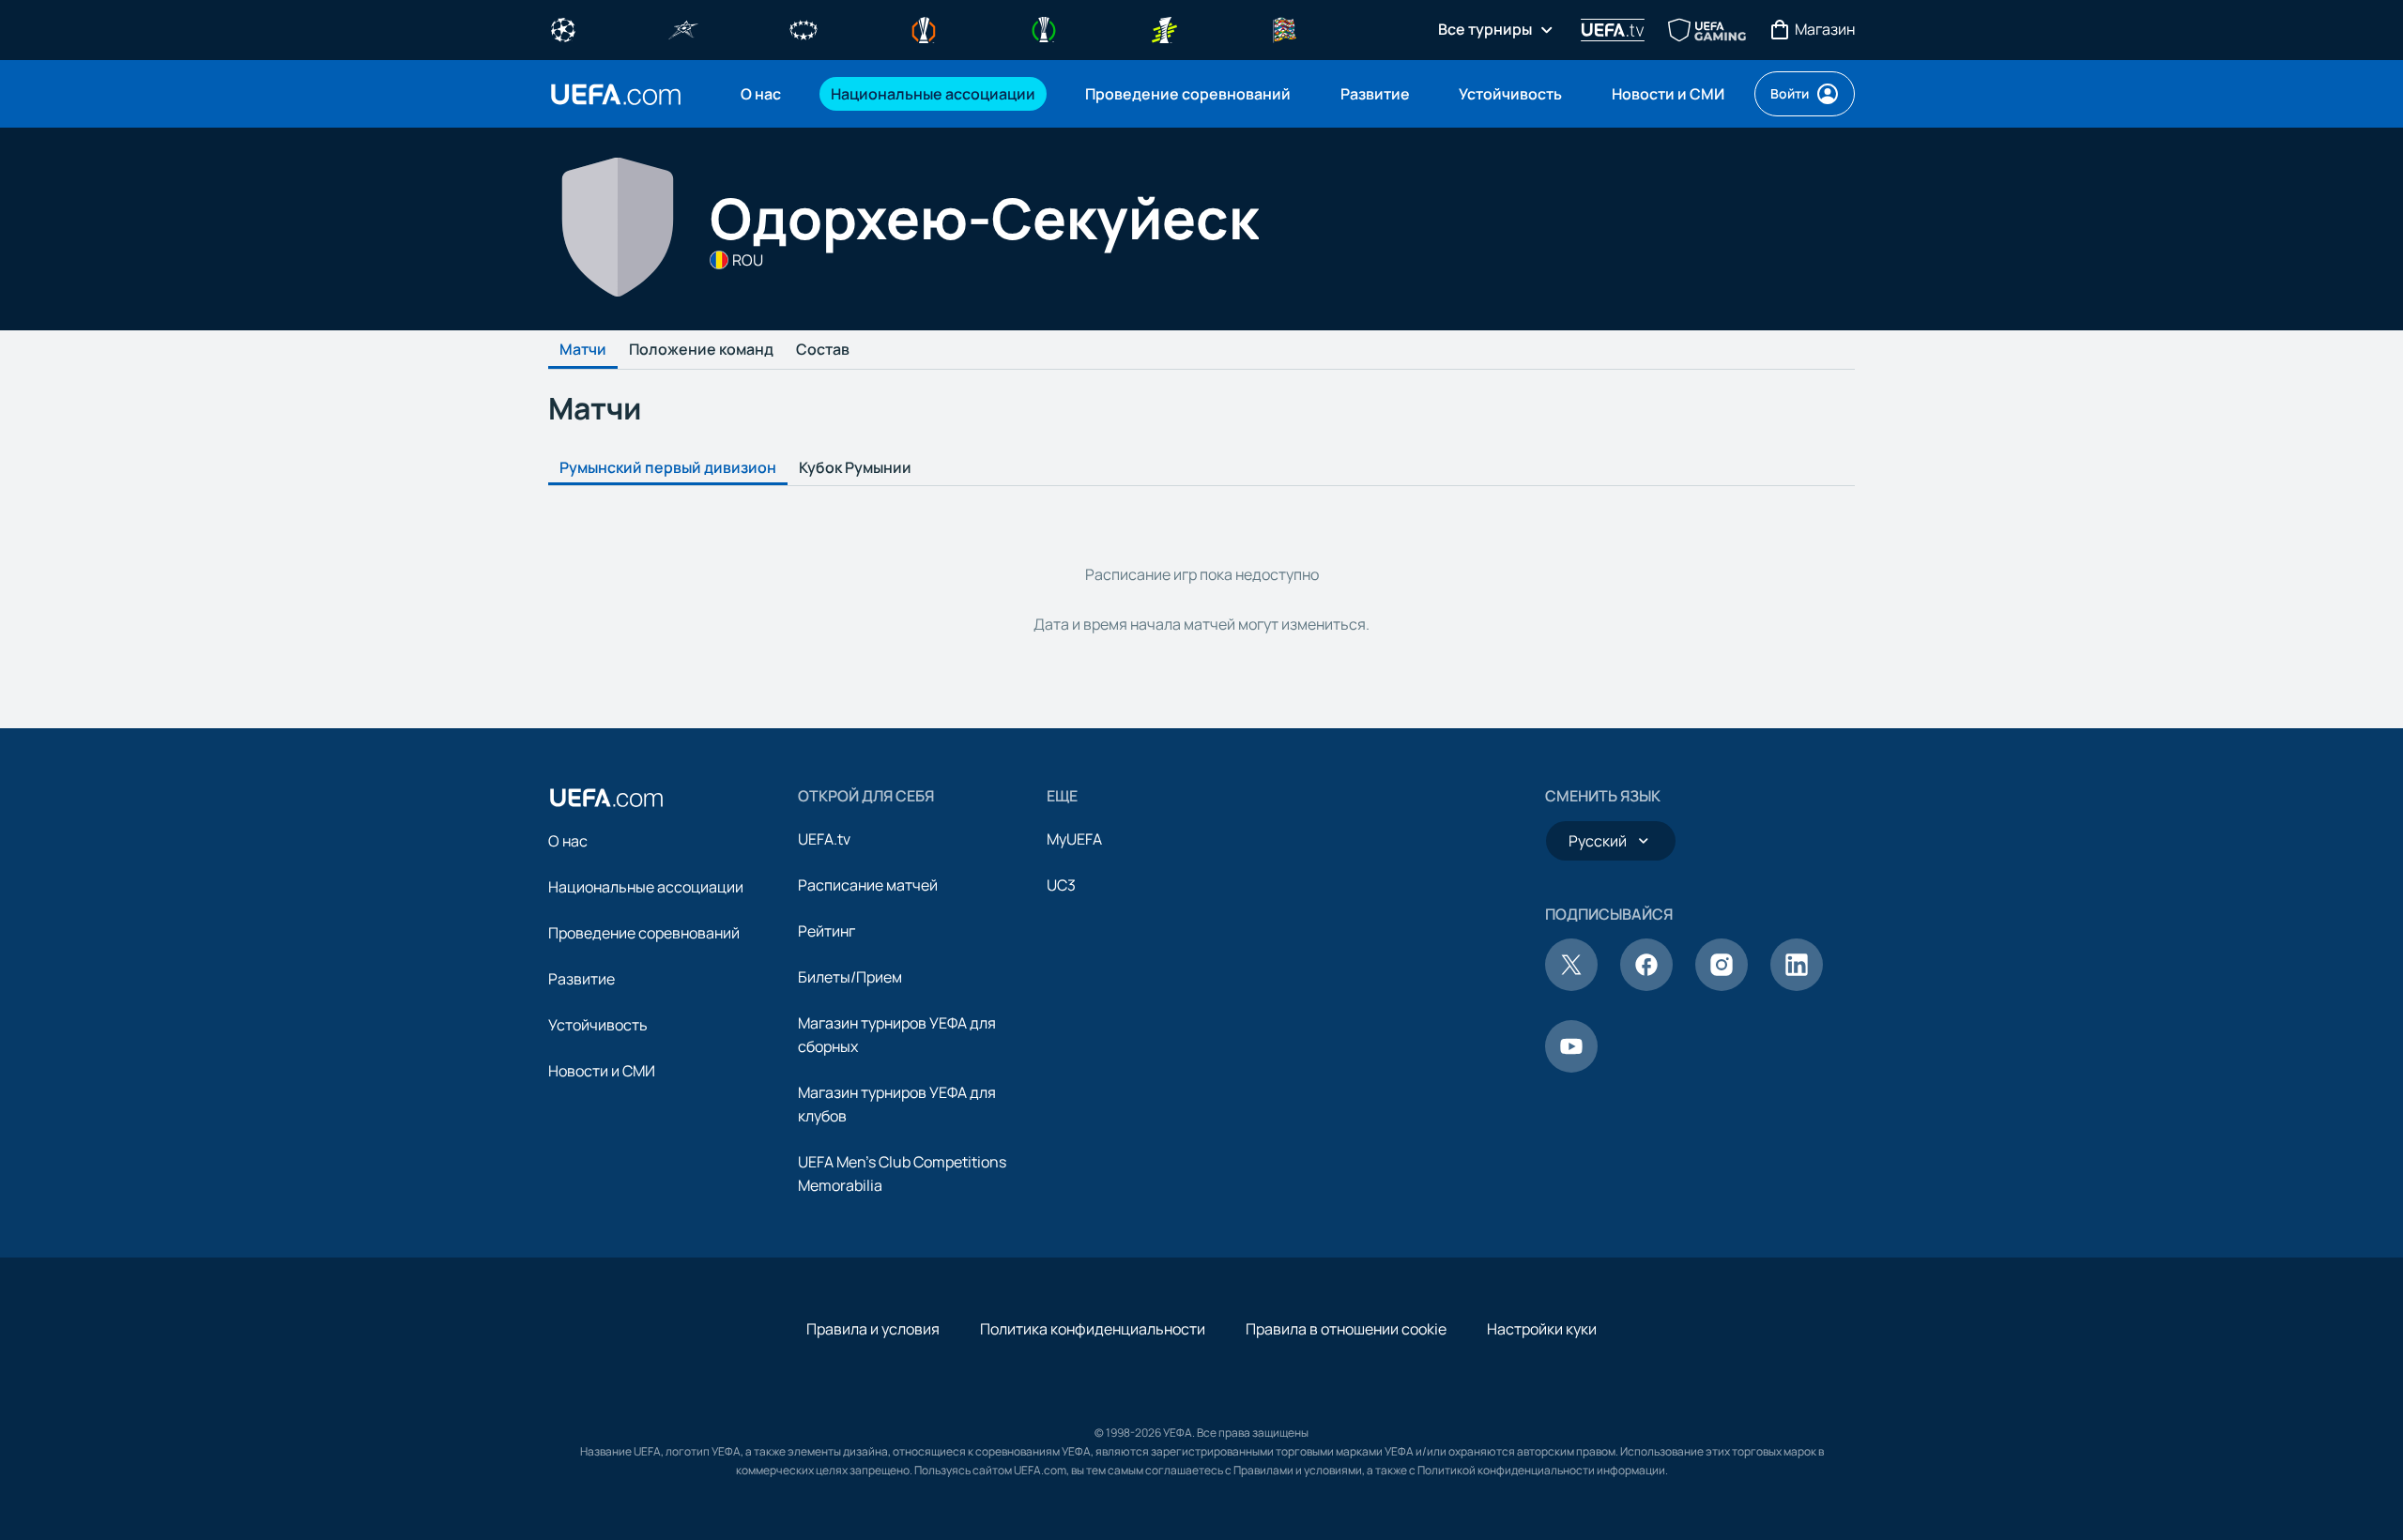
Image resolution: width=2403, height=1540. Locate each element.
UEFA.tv (824, 839)
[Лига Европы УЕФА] (924, 28)
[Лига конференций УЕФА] (1044, 28)
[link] (761, 94)
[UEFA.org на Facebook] (1646, 985)
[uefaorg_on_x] (1571, 985)
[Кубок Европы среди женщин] (1164, 28)
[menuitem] (762, 94)
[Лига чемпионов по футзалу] (683, 28)
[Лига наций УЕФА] (1284, 28)
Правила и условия (873, 1329)
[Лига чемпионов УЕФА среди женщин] (804, 28)
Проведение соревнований (644, 933)
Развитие (582, 979)
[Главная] (606, 798)
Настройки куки (1542, 1329)
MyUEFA (1074, 839)
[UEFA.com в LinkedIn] (1797, 985)
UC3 (1061, 885)
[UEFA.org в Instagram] (1722, 985)
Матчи (583, 350)
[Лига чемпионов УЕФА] (563, 28)
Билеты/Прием (850, 977)
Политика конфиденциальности (1093, 1329)
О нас (568, 841)
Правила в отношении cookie (1346, 1329)
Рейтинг (827, 931)
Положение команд (701, 350)
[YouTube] (1571, 1067)
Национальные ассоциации (646, 887)
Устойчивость (598, 1025)
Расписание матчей (868, 885)
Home (616, 94)
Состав (823, 350)
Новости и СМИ (602, 1071)
